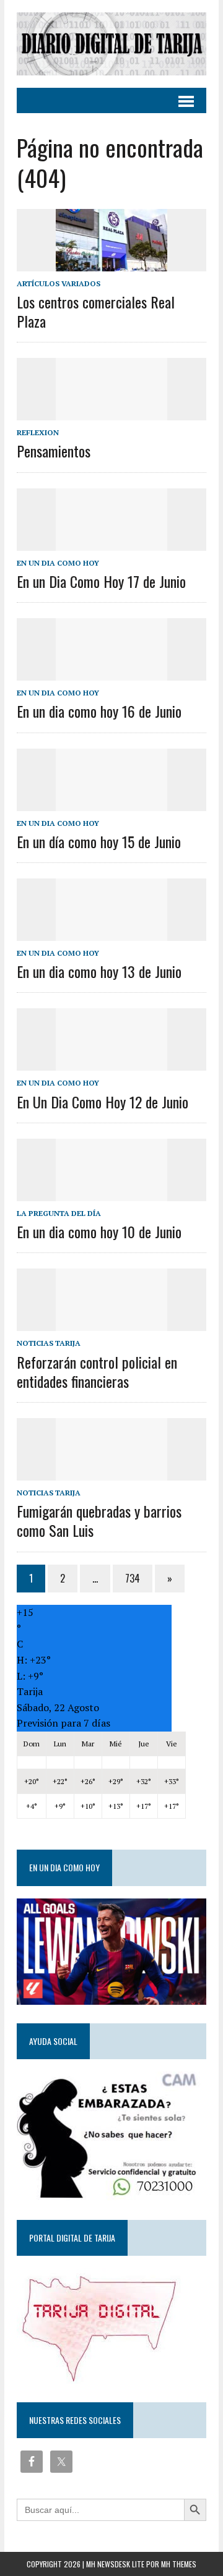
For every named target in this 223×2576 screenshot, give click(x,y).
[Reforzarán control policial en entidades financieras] (111, 1323)
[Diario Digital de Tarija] (111, 44)
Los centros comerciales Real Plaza (96, 311)
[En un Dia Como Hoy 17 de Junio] (111, 542)
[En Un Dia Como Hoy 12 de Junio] (111, 1063)
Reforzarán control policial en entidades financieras (97, 1371)
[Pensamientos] (111, 412)
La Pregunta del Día (59, 1213)
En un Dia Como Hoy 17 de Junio (101, 581)
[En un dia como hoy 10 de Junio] (111, 1192)
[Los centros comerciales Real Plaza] (111, 263)
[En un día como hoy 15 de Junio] (111, 802)
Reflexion (38, 432)
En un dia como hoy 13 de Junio (99, 971)
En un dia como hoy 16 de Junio (99, 711)
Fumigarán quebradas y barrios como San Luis (99, 1520)
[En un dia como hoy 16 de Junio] (111, 673)
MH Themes (179, 2564)
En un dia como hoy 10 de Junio (99, 1231)
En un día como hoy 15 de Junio (99, 841)
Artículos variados (59, 283)
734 (133, 1578)
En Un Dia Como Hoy (58, 563)
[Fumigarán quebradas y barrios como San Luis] (111, 1472)
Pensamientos (54, 451)
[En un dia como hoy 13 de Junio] (111, 932)
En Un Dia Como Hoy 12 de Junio (103, 1102)
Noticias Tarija (49, 1343)
